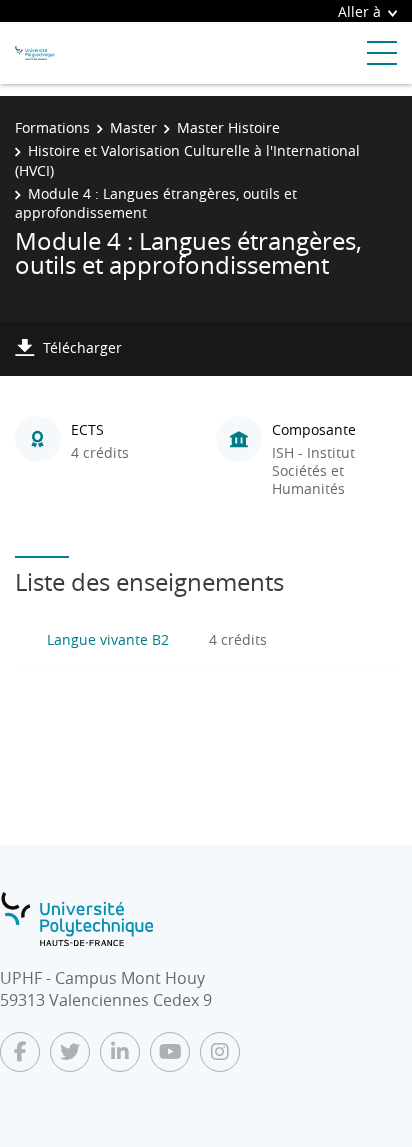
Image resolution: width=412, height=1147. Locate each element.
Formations (52, 127)
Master (133, 127)
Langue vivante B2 (108, 639)
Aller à (359, 11)
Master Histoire (228, 127)
